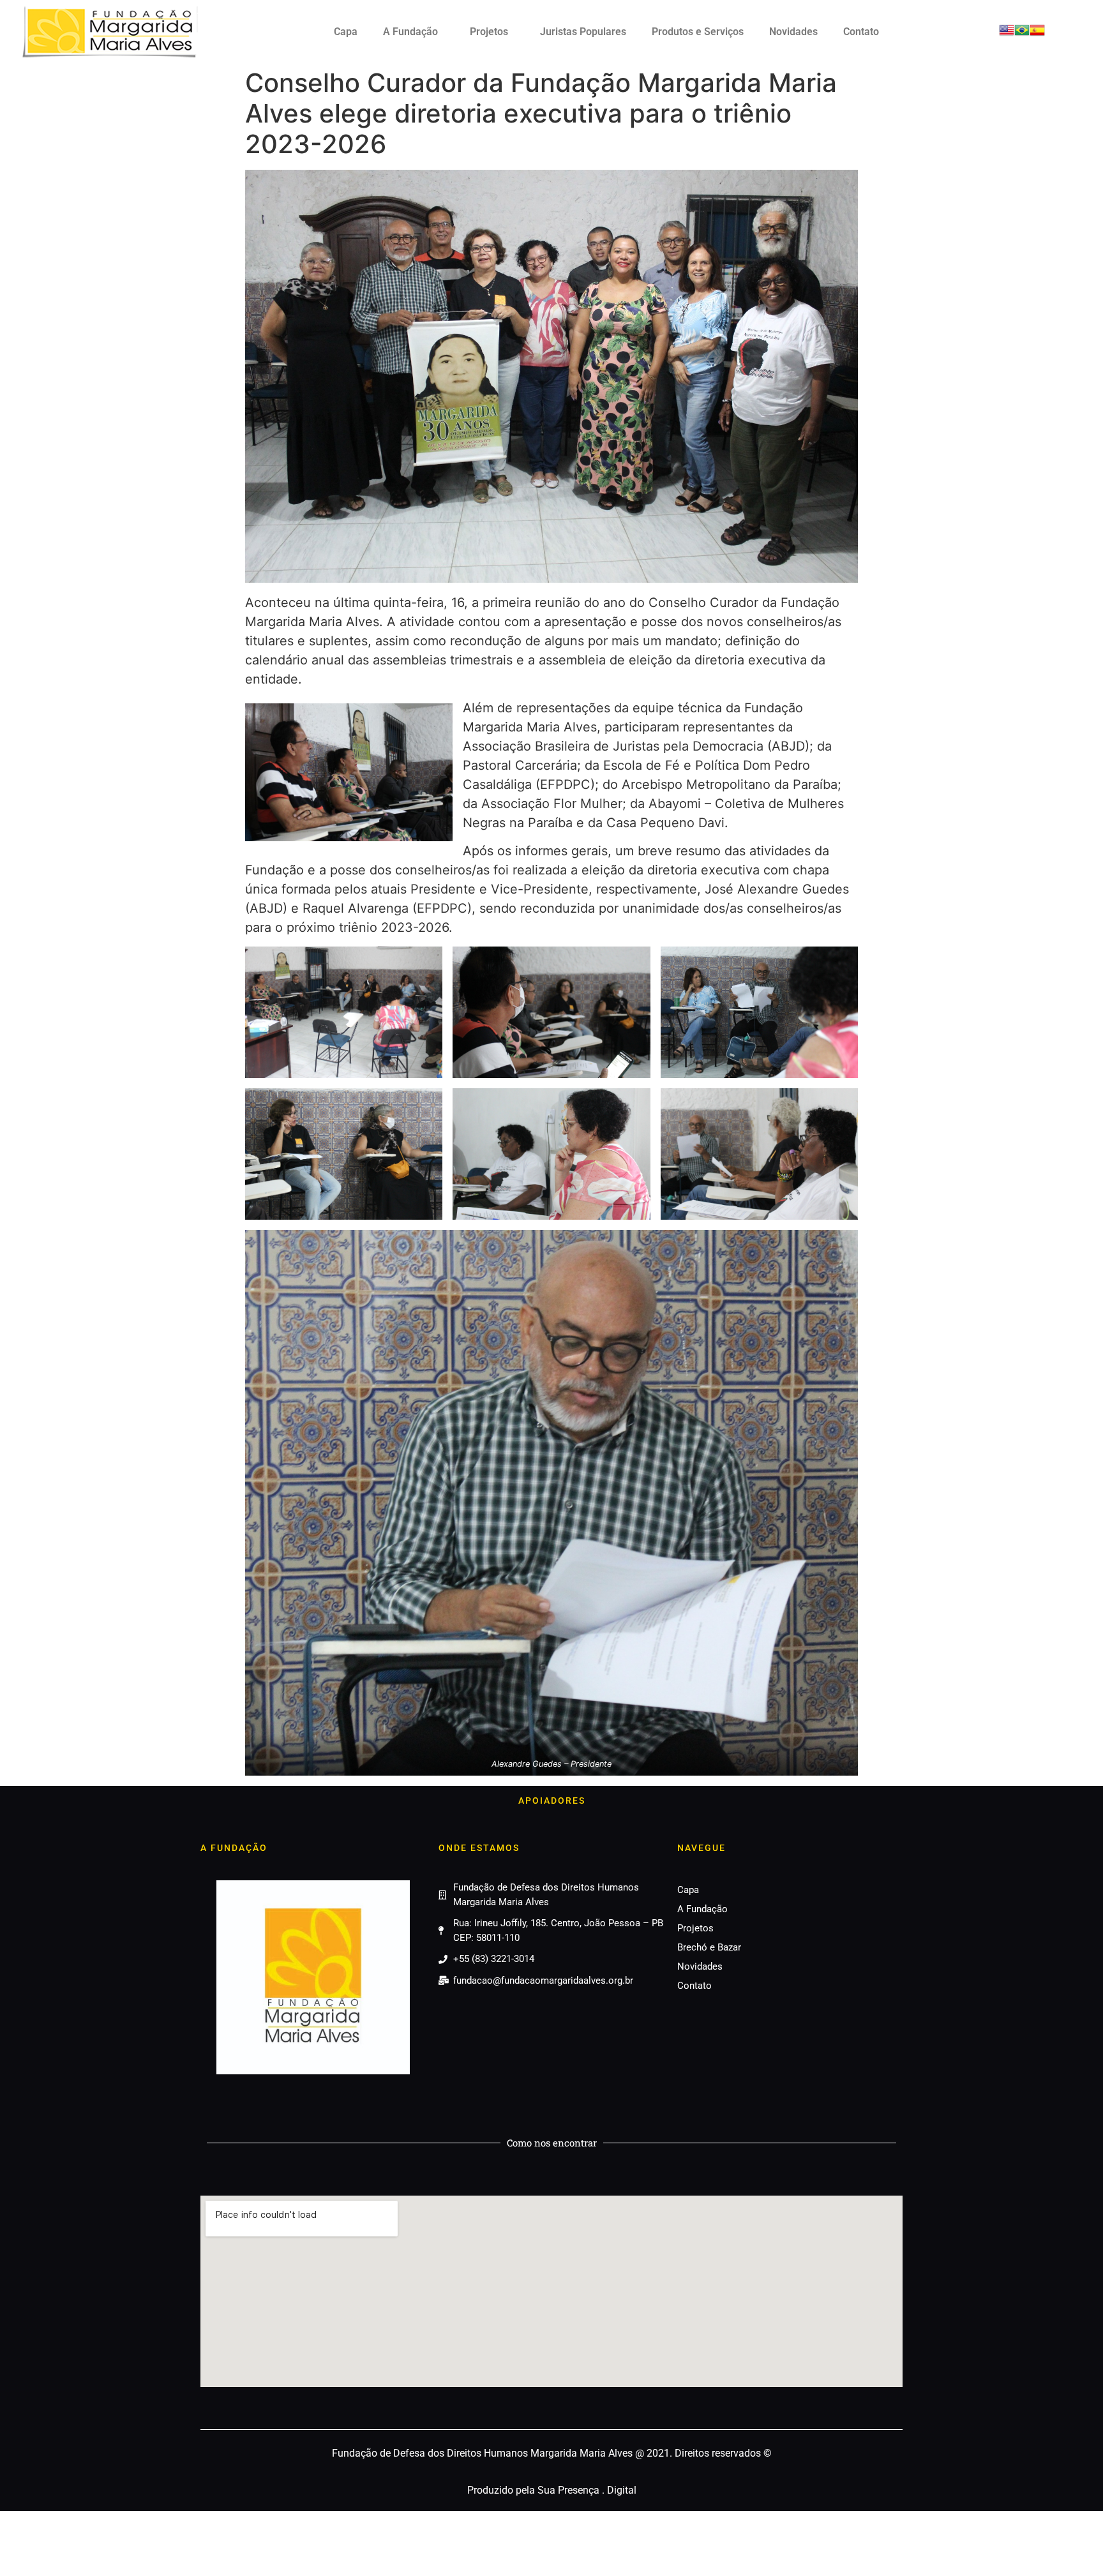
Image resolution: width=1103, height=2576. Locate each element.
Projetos (489, 32)
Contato (861, 32)
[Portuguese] (1022, 34)
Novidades (793, 32)
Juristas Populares (583, 32)
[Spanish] (1037, 34)
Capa (346, 32)
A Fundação (410, 32)
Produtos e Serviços (698, 32)
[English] (1007, 34)
